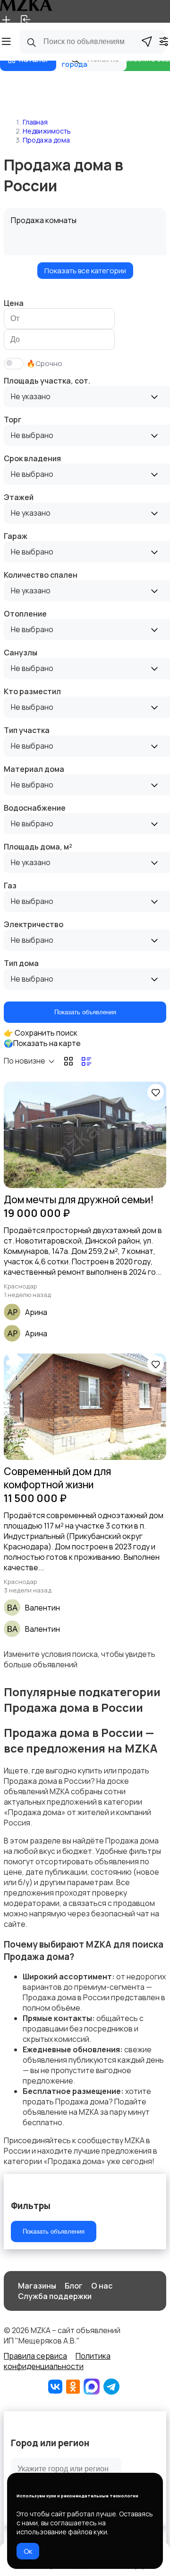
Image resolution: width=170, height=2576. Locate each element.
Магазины (37, 2286)
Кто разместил (32, 691)
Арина (36, 1312)
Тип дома (21, 963)
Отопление (25, 614)
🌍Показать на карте (42, 1043)
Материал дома (34, 769)
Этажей (19, 497)
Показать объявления (85, 1012)
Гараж (16, 536)
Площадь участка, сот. (47, 381)
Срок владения (32, 458)
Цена (14, 303)
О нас (102, 2286)
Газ (10, 885)
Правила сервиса (35, 2356)
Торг (13, 420)
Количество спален (41, 575)
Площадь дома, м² (38, 847)
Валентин (42, 1608)
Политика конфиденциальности (57, 2361)
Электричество (34, 924)
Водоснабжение (35, 808)
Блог (74, 2286)
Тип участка (27, 730)
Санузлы (21, 653)
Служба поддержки (55, 2296)
